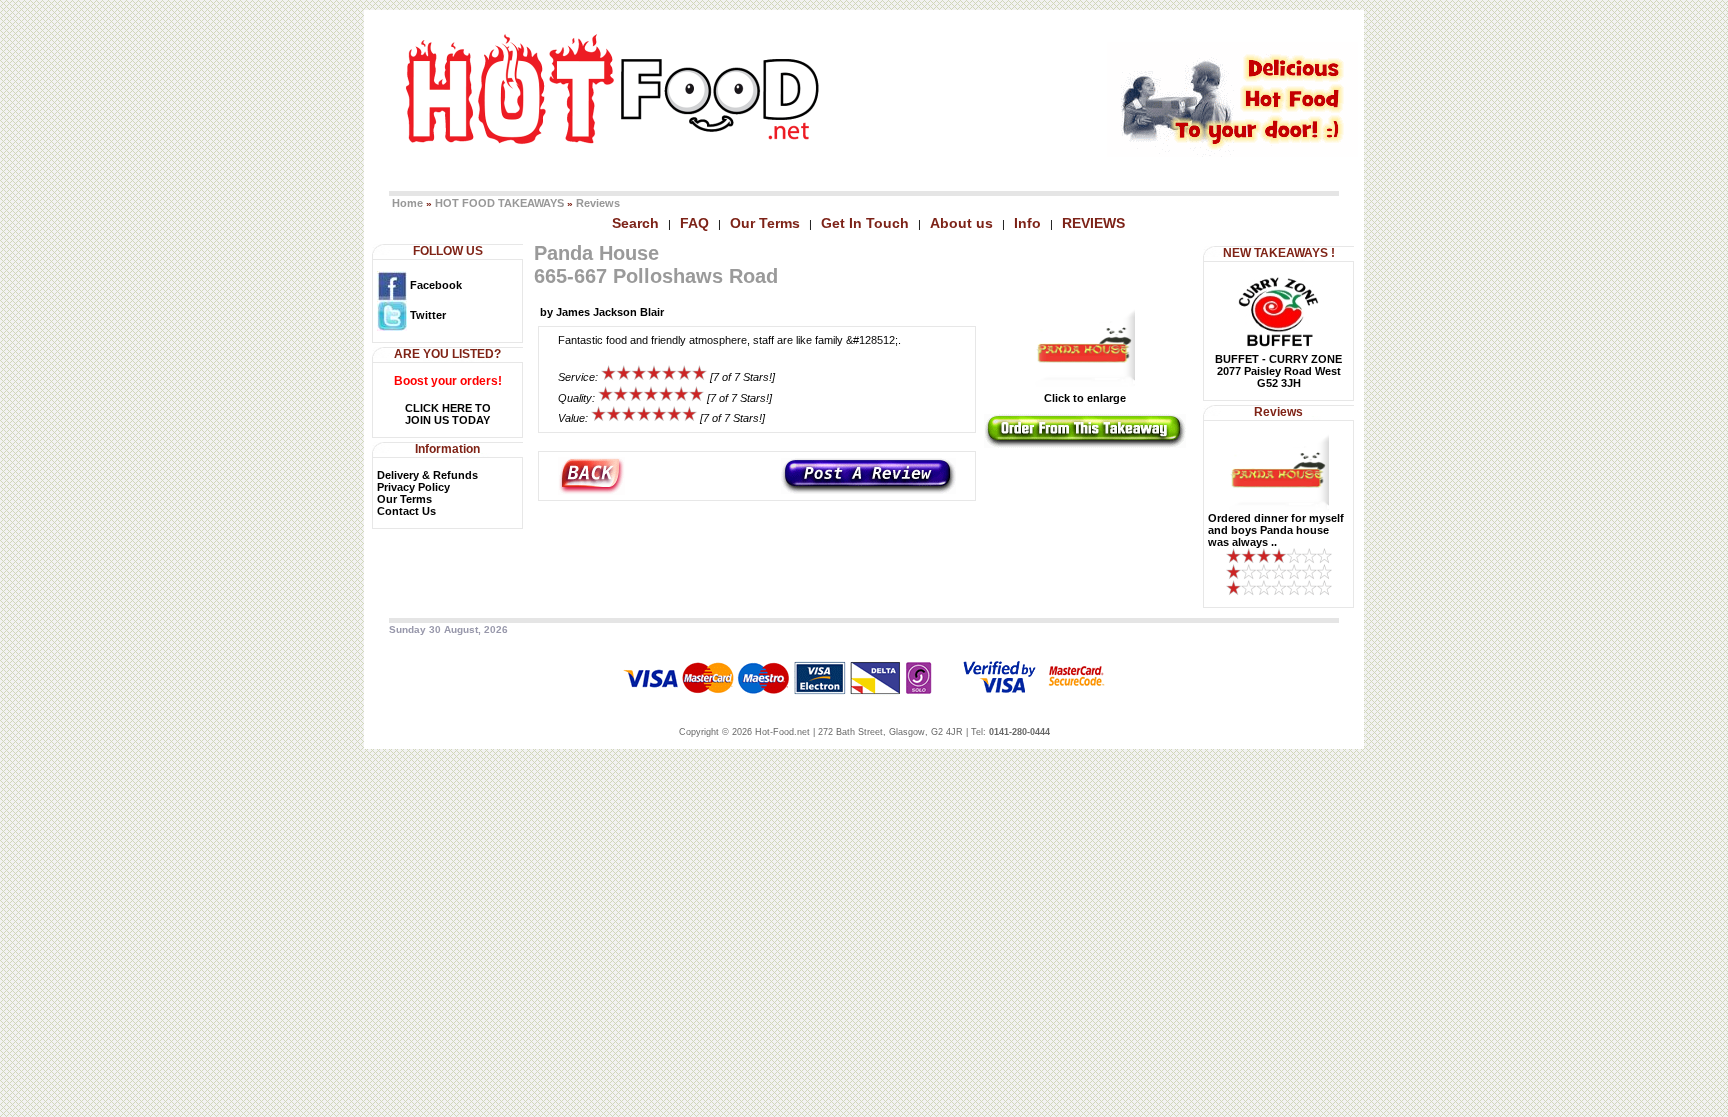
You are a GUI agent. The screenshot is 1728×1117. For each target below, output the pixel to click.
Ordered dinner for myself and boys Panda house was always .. (1276, 530)
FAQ (694, 223)
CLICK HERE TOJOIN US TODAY (448, 414)
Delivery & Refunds (427, 475)
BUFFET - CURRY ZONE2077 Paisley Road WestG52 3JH (1278, 371)
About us (961, 223)
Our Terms (765, 223)
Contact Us (406, 511)
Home (407, 203)
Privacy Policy (413, 487)
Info (1027, 223)
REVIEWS (1093, 223)
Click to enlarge (1085, 398)
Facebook (434, 285)
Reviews (598, 203)
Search (635, 223)
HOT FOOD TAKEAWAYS (499, 203)
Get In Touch (865, 223)
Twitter (426, 315)
